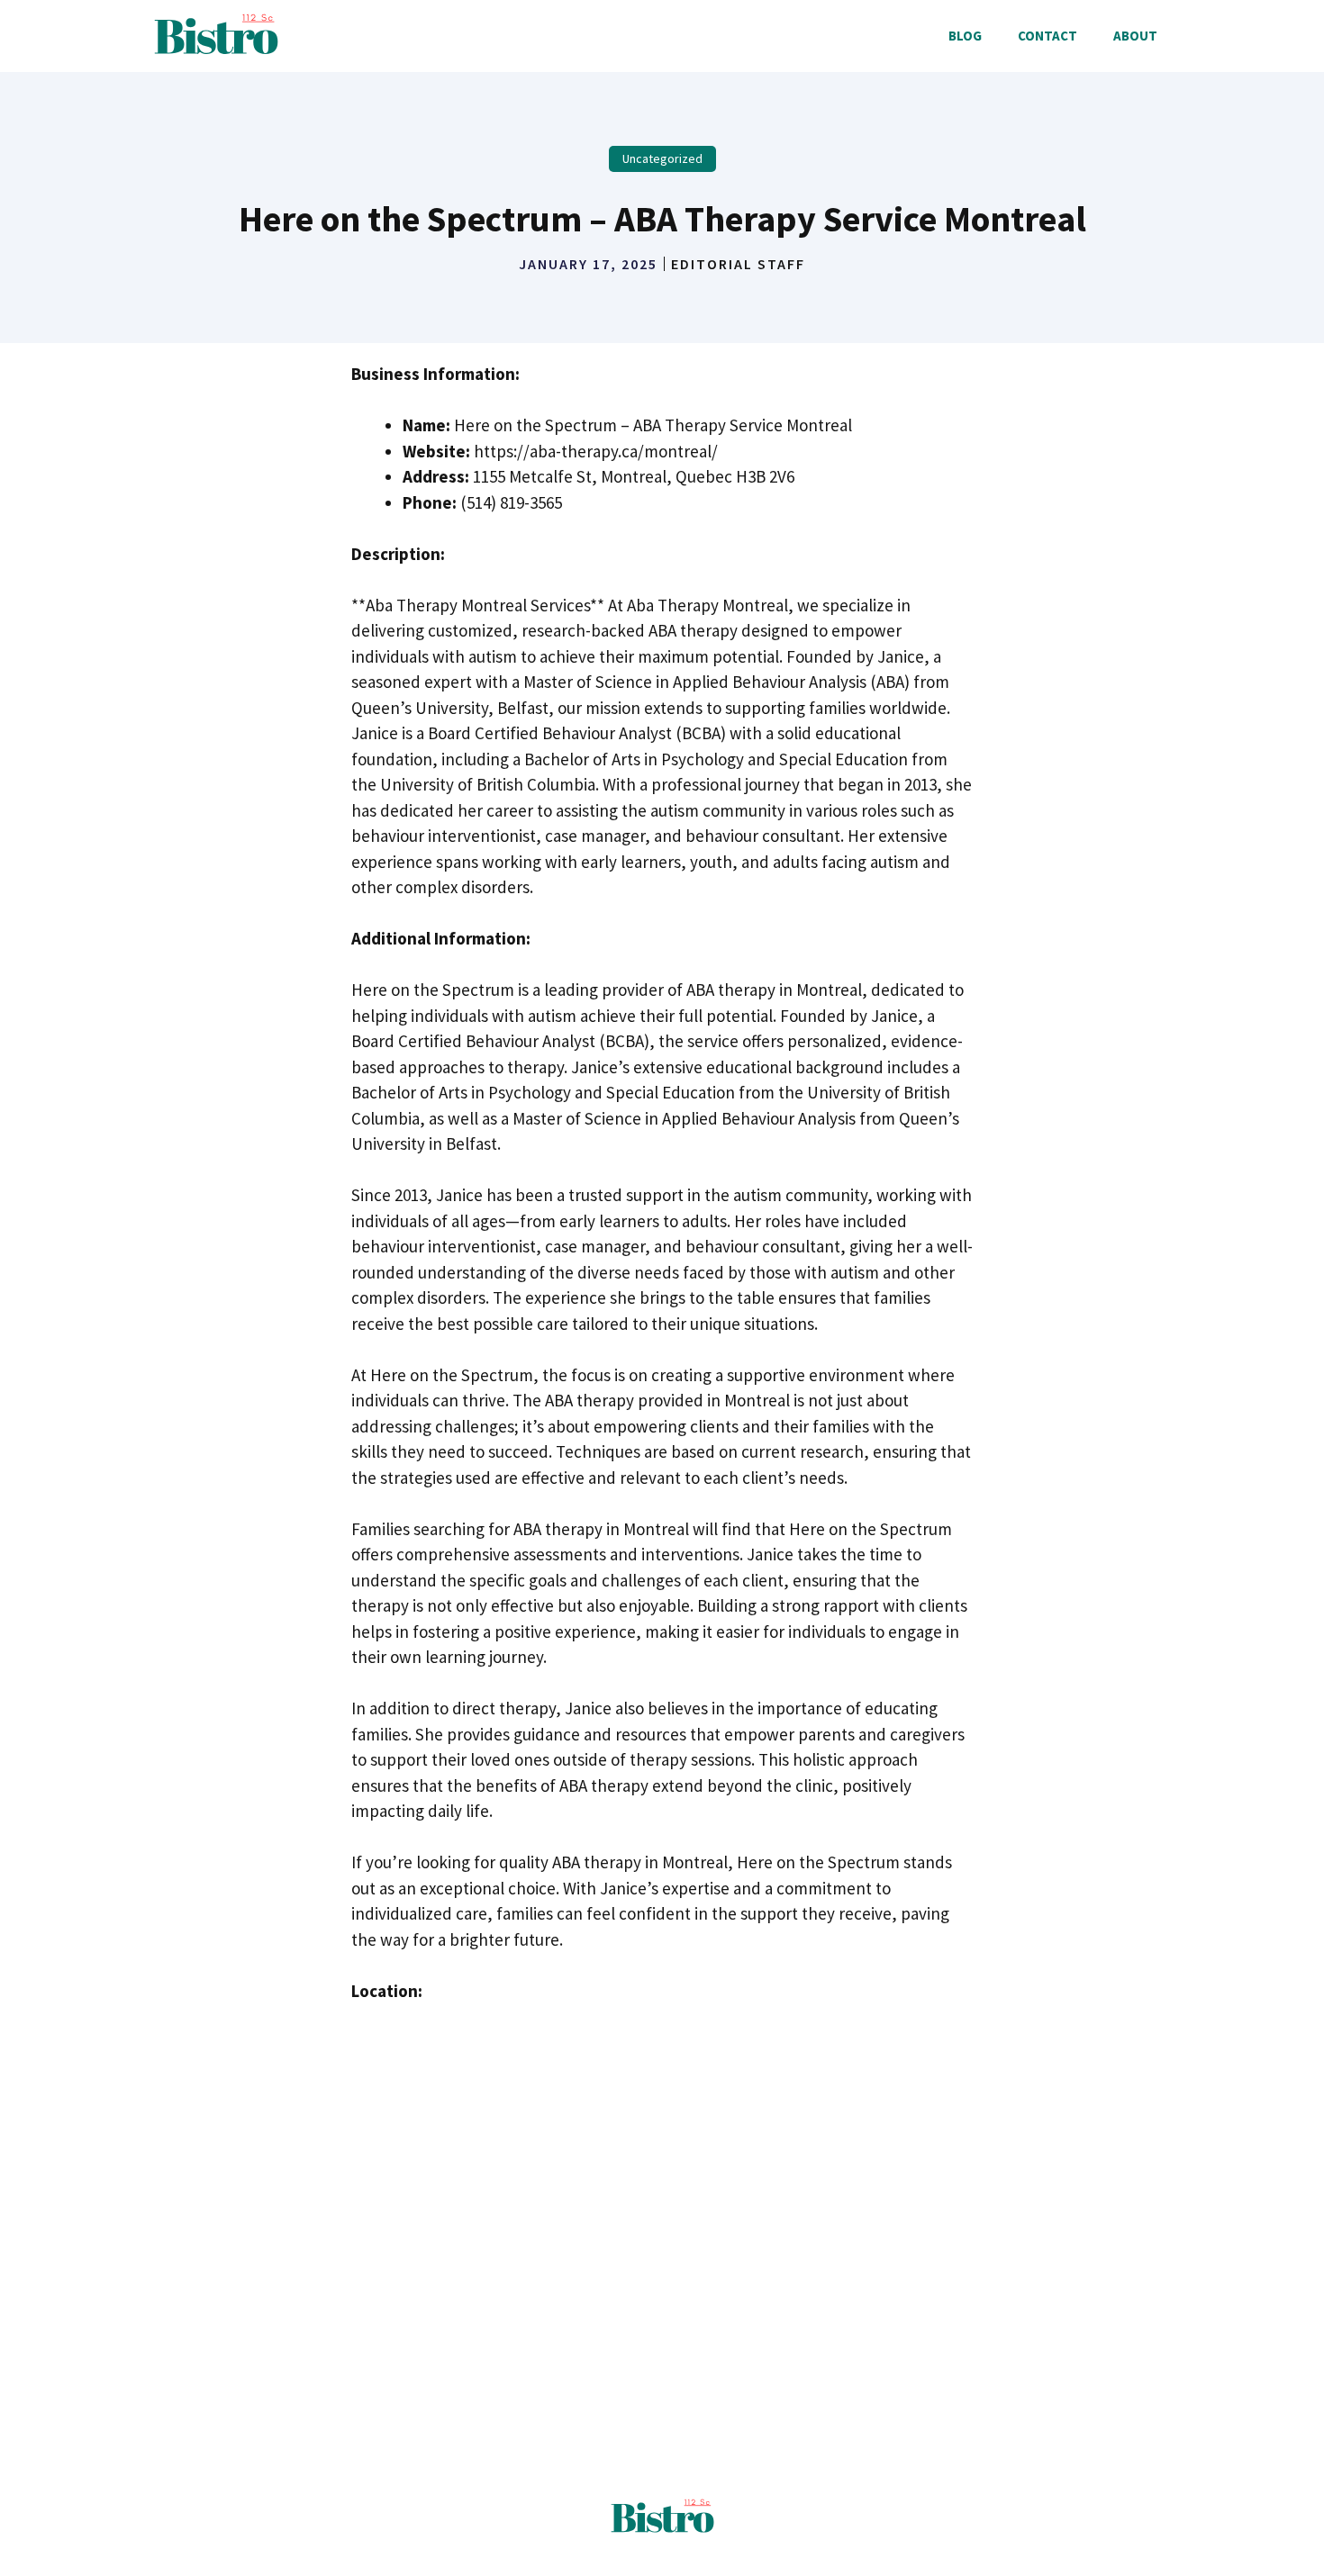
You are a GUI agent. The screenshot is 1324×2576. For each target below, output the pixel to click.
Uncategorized (662, 158)
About (1135, 36)
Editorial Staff (738, 264)
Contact (1047, 36)
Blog (965, 36)
